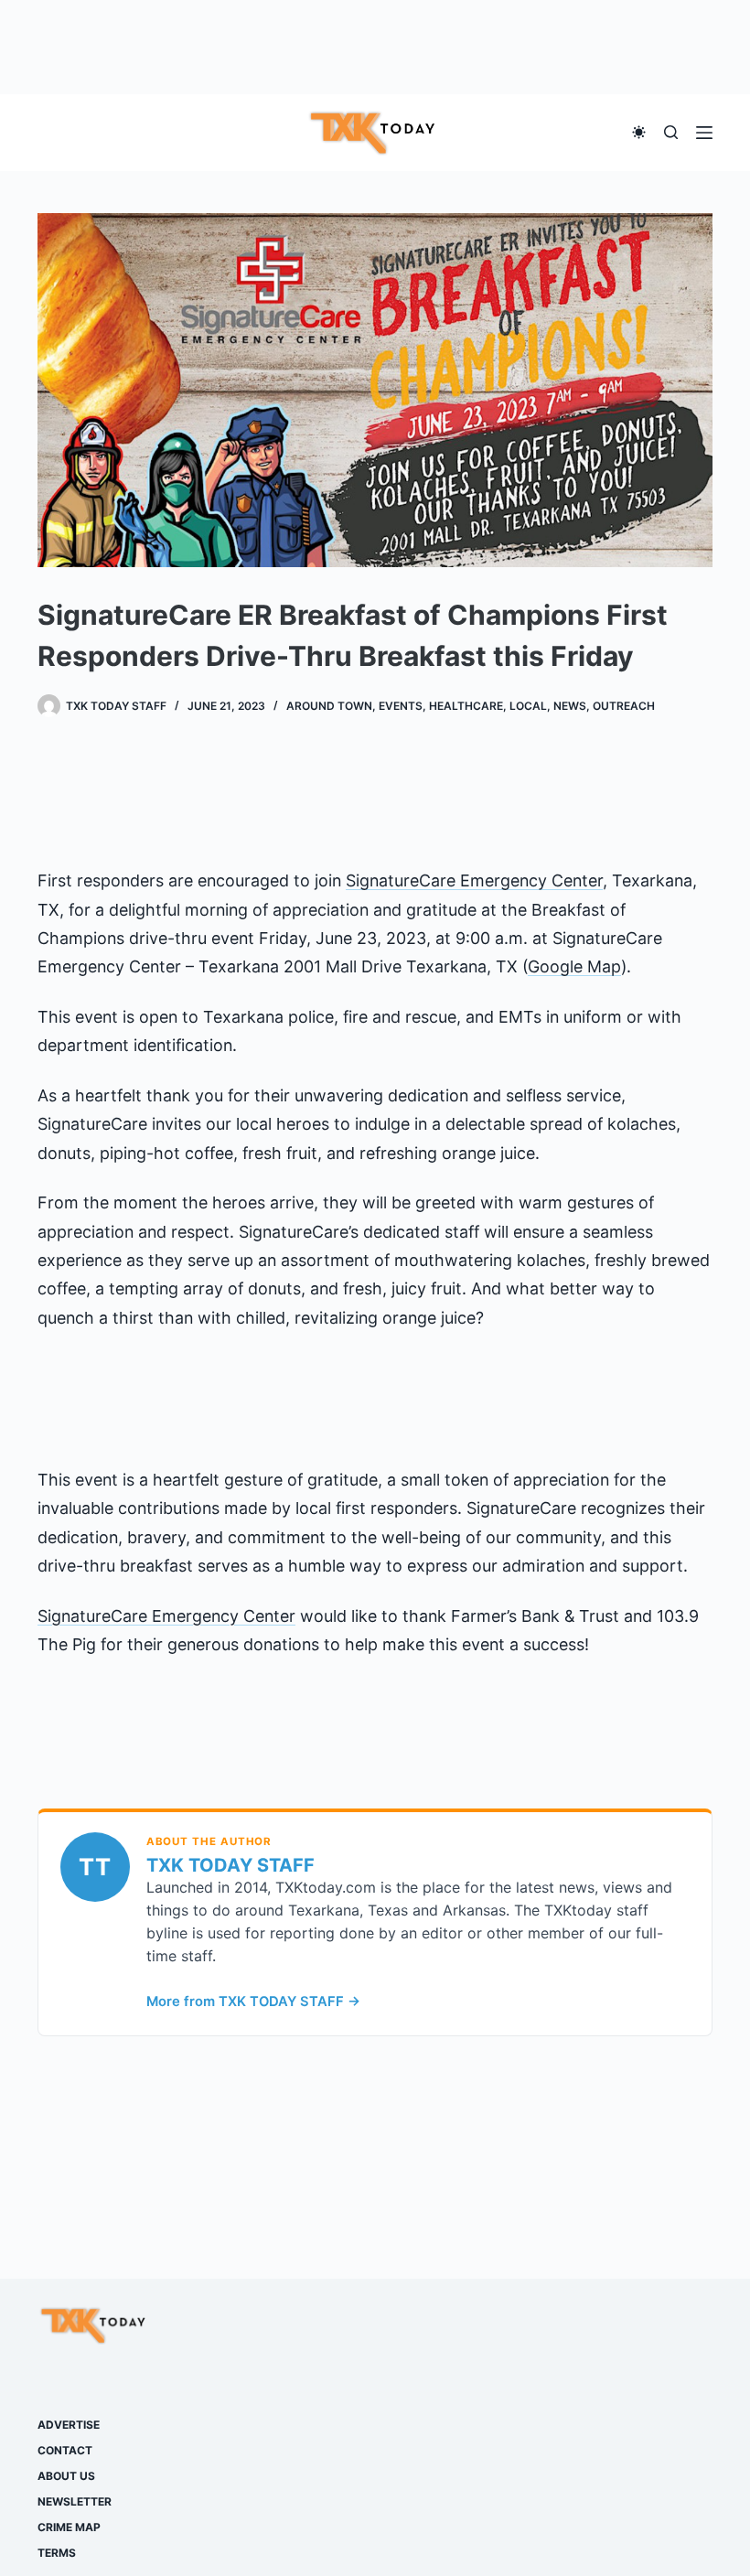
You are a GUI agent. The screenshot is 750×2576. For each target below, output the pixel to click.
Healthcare (466, 706)
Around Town (329, 706)
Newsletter (75, 2501)
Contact (65, 2450)
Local (528, 706)
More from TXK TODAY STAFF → (253, 2002)
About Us (66, 2476)
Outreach (624, 706)
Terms (57, 2553)
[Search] (671, 132)
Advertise (69, 2425)
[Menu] (704, 133)
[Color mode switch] (639, 132)
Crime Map (69, 2527)
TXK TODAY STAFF (230, 1865)
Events (401, 706)
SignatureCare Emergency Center (474, 880)
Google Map (574, 966)
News (570, 706)
